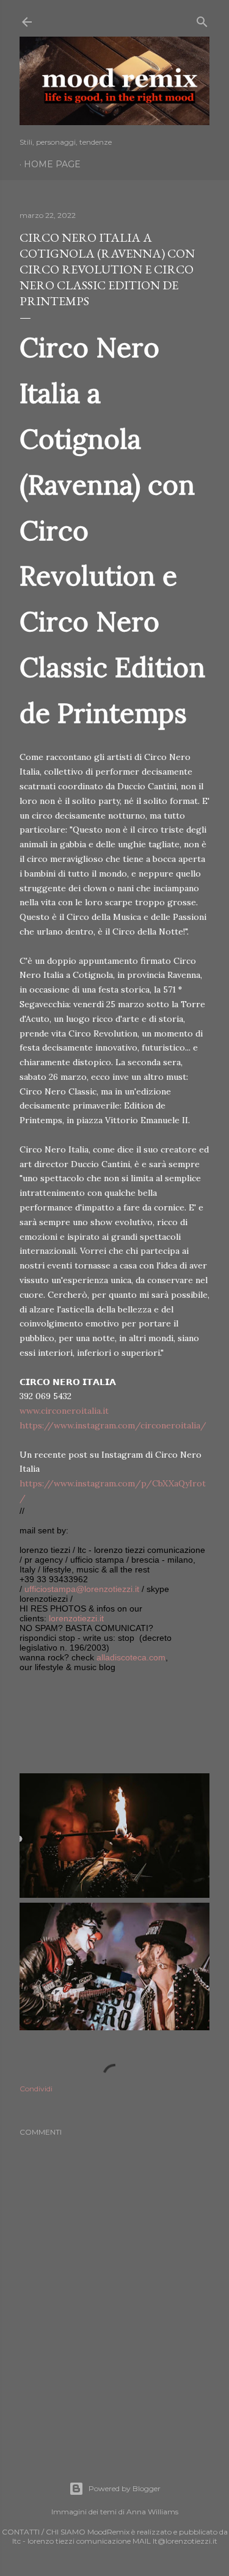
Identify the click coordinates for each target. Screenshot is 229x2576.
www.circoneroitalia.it (64, 1411)
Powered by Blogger (125, 2488)
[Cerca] (202, 19)
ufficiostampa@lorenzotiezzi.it (82, 1589)
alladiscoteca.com (131, 1657)
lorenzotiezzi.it (76, 1618)
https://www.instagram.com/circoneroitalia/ (113, 1425)
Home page (52, 164)
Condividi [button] (36, 2089)
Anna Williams (152, 2512)
